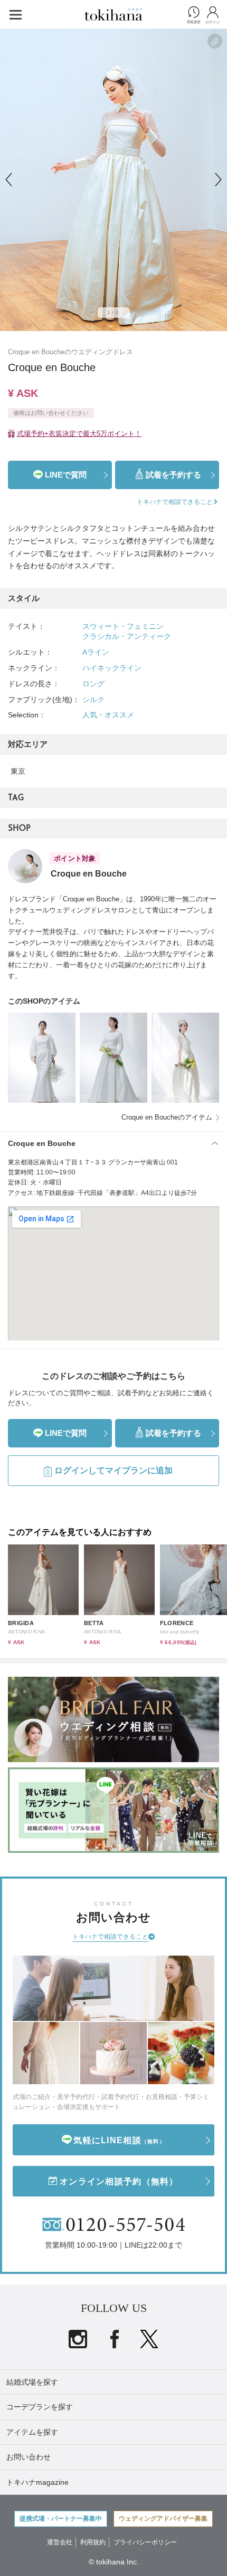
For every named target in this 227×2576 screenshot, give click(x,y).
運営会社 (60, 2542)
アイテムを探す (32, 2432)
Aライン (96, 652)
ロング (93, 684)
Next (219, 180)
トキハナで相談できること (110, 1937)
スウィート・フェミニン (123, 626)
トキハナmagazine (37, 2482)
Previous (8, 180)
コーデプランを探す (40, 2407)
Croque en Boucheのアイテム (167, 1117)
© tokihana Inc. (114, 2562)
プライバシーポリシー (145, 2542)
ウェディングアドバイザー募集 (163, 2519)
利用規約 (93, 2542)
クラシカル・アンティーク (127, 636)
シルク (93, 699)
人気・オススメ (108, 715)
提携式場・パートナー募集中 (61, 2519)
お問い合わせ (29, 2457)
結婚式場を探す (32, 2382)
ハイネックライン (112, 668)
